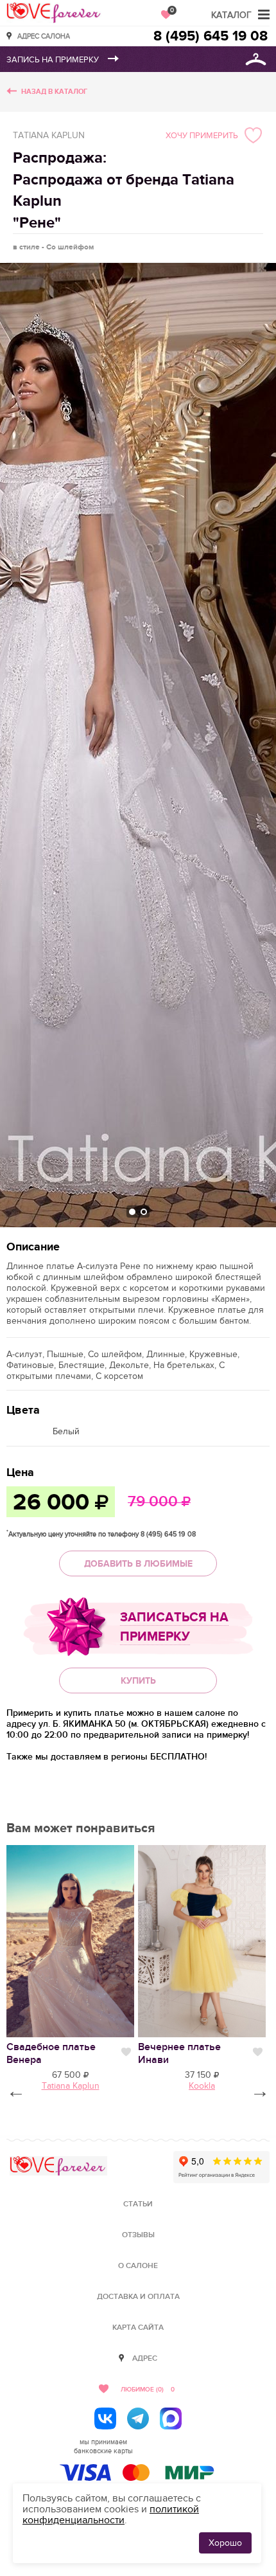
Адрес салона (44, 36)
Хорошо (225, 2543)
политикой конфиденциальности (111, 2515)
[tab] (132, 1212)
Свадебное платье (51, 2053)
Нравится (126, 2052)
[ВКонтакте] (105, 2418)
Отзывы (138, 2235)
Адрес (145, 2358)
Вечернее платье (179, 2053)
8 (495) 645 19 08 (211, 36)
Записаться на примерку (174, 1627)
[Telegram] (138, 2418)
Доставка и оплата (138, 2297)
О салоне (138, 2266)
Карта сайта (138, 2328)
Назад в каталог (54, 92)
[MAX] (171, 2418)
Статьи (138, 2204)
